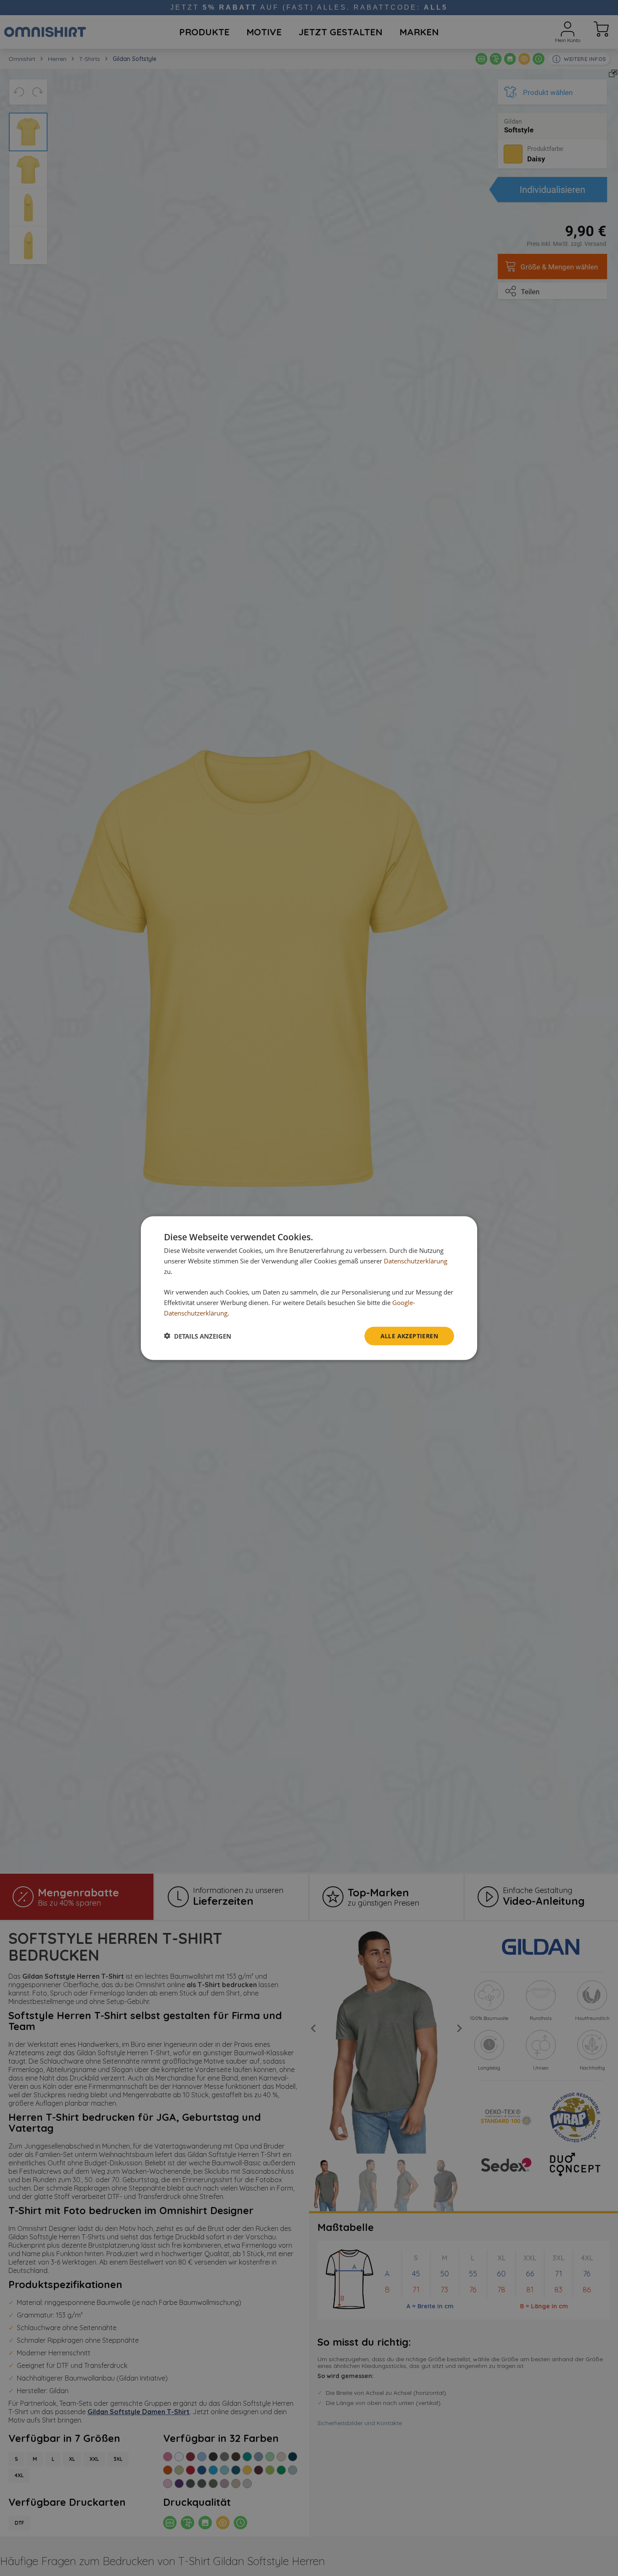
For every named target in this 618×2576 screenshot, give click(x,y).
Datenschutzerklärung (416, 1260)
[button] (198, 1336)
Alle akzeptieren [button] (409, 1335)
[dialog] (309, 1288)
